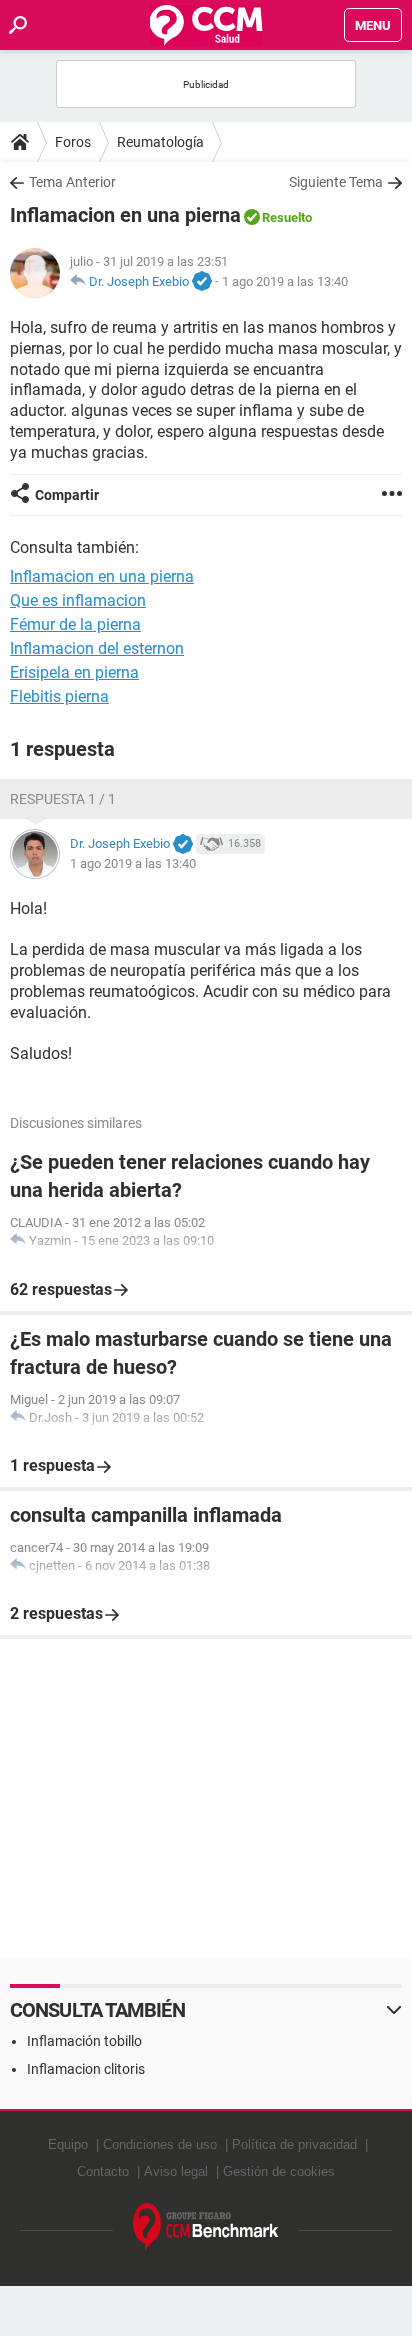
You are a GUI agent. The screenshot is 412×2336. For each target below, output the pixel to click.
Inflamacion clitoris (86, 2069)
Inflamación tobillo (84, 2041)
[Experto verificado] (202, 282)
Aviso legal (176, 2171)
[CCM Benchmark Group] (206, 2227)
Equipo (68, 2144)
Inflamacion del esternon (97, 648)
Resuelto (287, 217)
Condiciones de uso (160, 2144)
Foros (73, 142)
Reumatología (160, 142)
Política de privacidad (294, 2144)
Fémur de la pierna (75, 624)
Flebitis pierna (59, 696)
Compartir (67, 495)
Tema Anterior (72, 182)
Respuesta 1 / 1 (63, 799)
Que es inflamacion (78, 600)
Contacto (103, 2171)
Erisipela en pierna (74, 672)
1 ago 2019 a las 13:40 (285, 281)
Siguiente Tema (336, 182)
